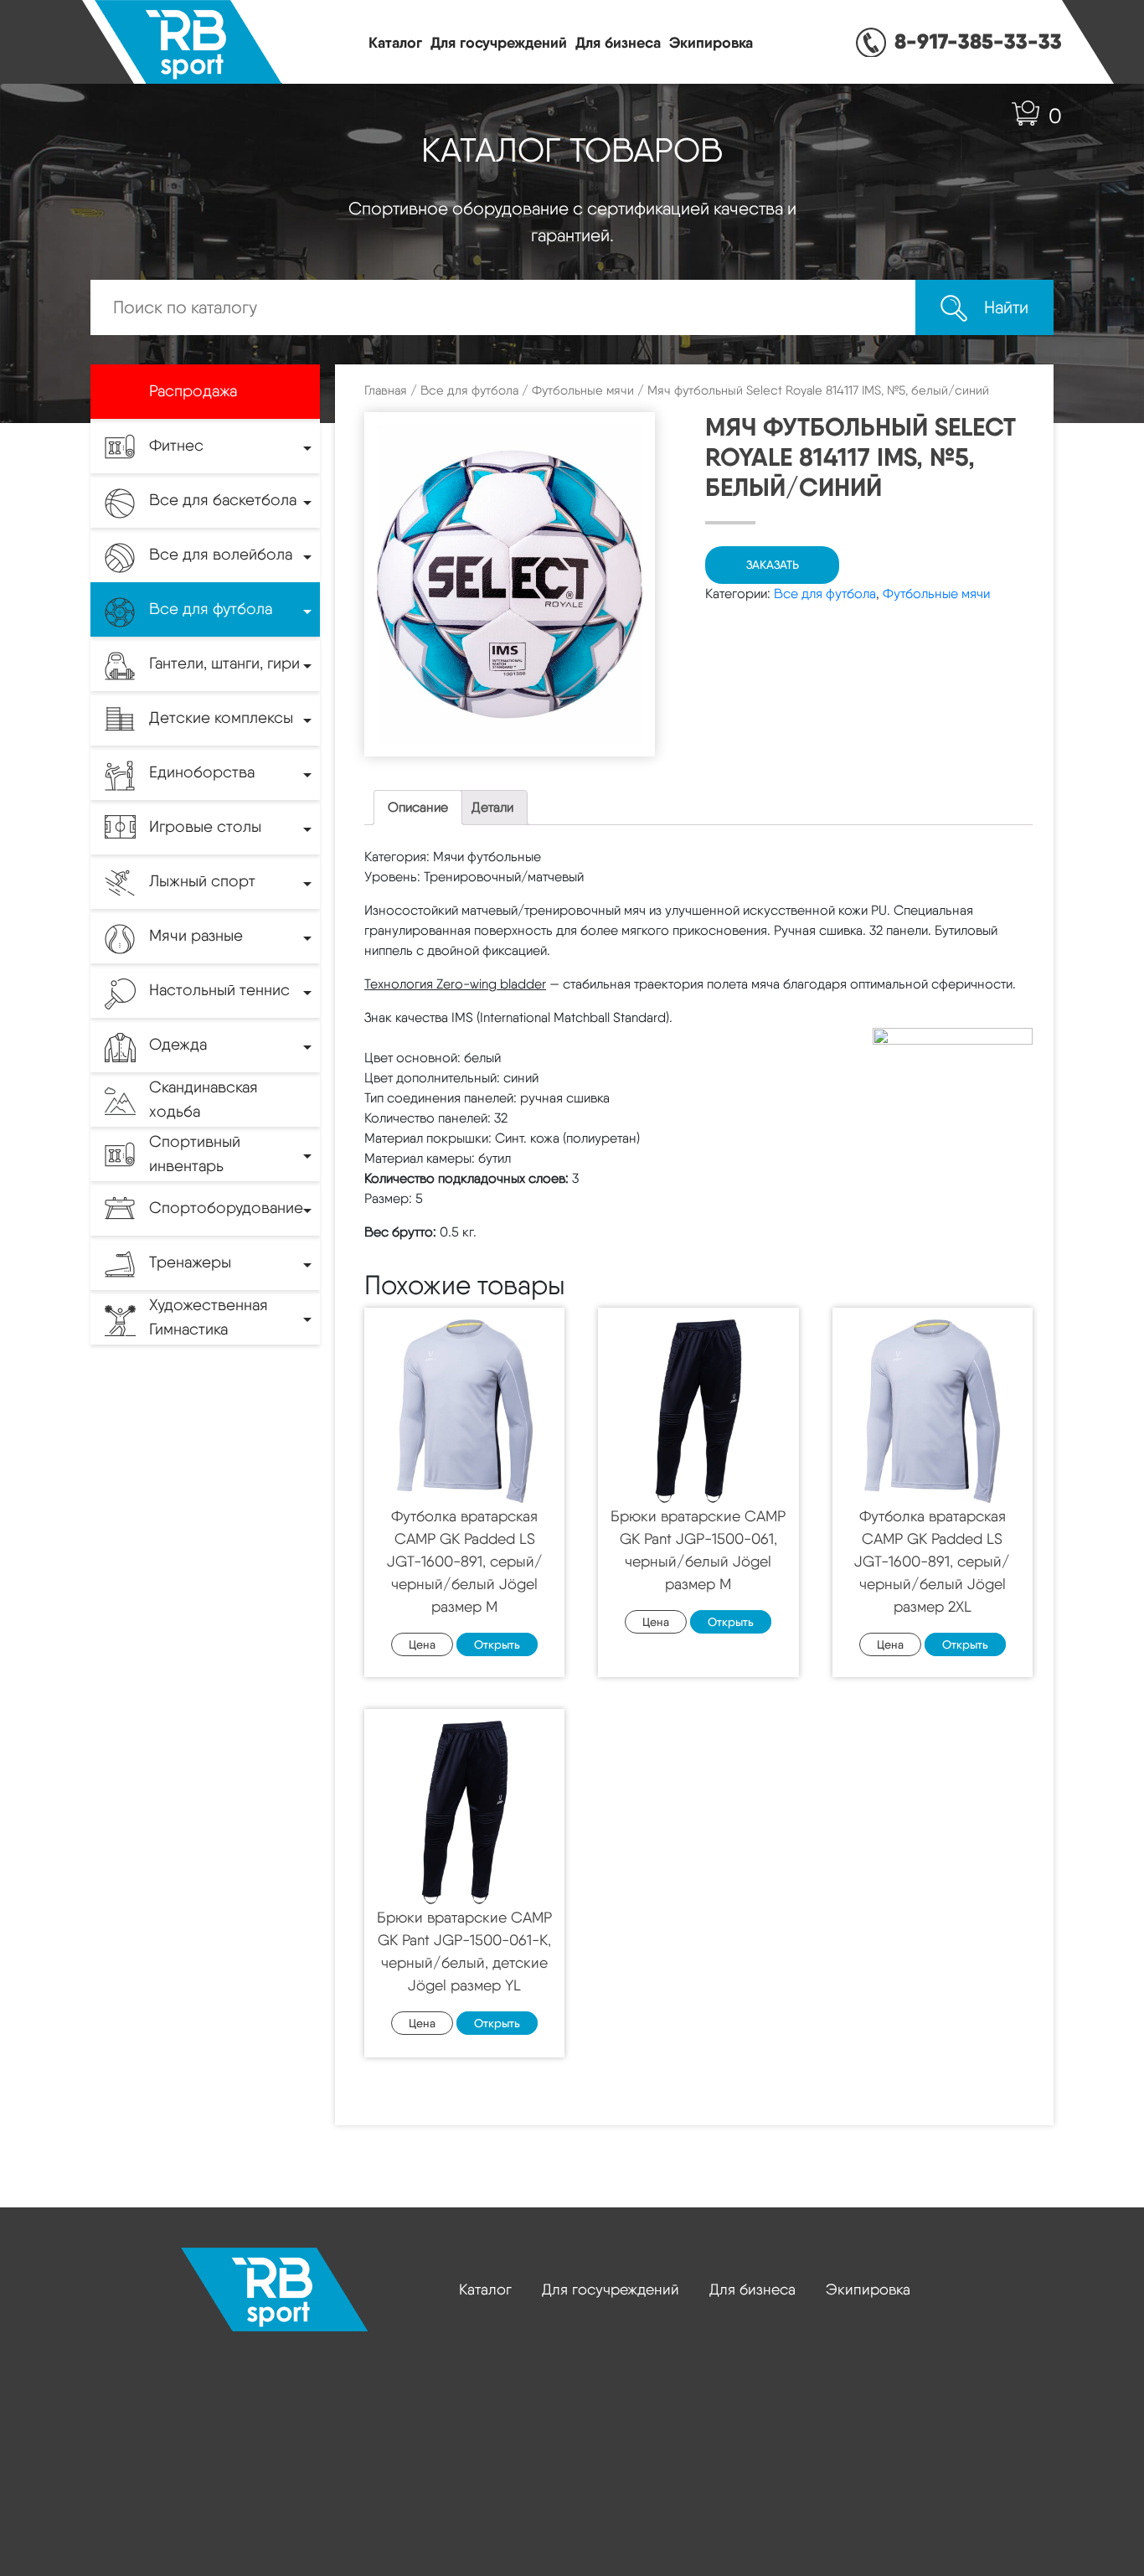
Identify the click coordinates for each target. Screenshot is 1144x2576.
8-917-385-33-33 (978, 41)
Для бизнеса (618, 42)
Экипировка (711, 42)
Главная (386, 390)
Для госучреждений (499, 42)
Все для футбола (469, 390)
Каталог (395, 42)
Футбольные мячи (583, 390)
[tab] (418, 808)
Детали (492, 807)
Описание (418, 807)
